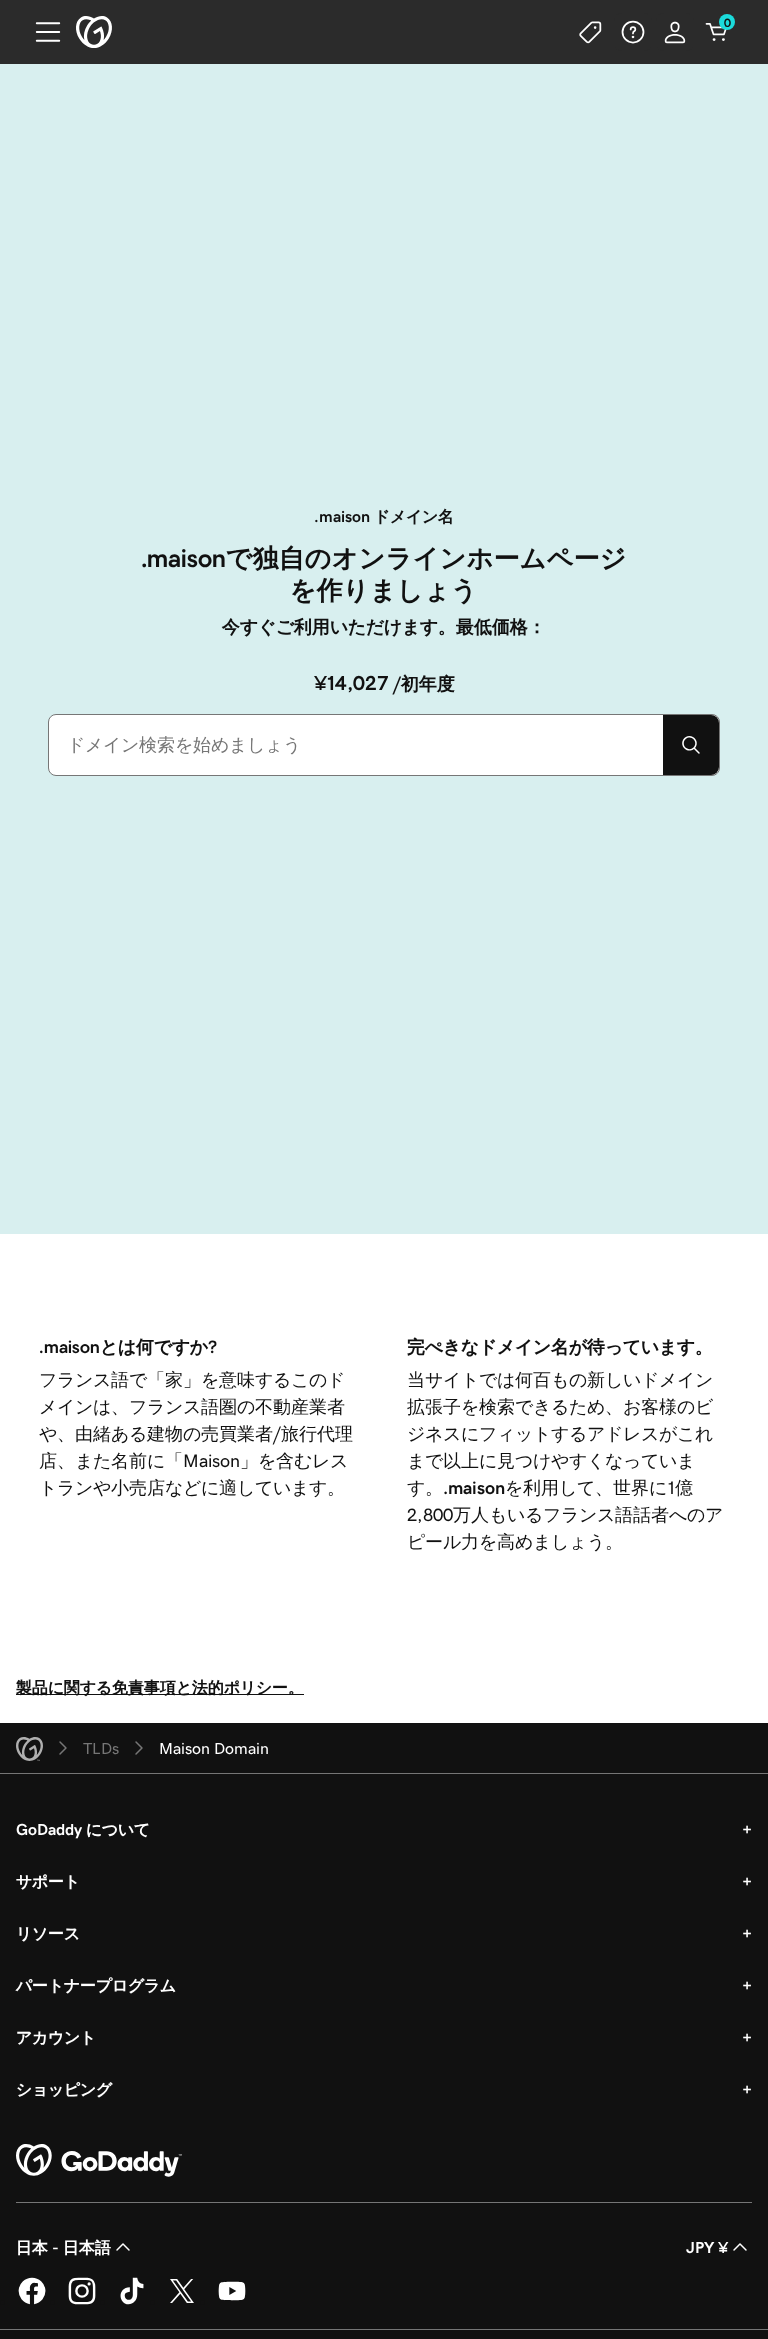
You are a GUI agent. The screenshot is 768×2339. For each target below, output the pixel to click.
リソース (48, 1933)
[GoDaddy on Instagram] (82, 2301)
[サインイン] (675, 32)
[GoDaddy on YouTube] (232, 2301)
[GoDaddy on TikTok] (132, 2301)
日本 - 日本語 (63, 2247)
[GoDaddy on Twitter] (182, 2301)
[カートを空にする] (717, 32)
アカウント (56, 2037)
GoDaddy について (83, 1829)
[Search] (691, 745)
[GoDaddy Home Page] (99, 2161)
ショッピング (64, 2089)
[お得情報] (591, 32)
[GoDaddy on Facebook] (32, 2301)
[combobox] (356, 745)
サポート (48, 1881)
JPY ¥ (707, 2247)
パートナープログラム (96, 1985)
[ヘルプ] (633, 32)
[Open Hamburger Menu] (40, 32)
